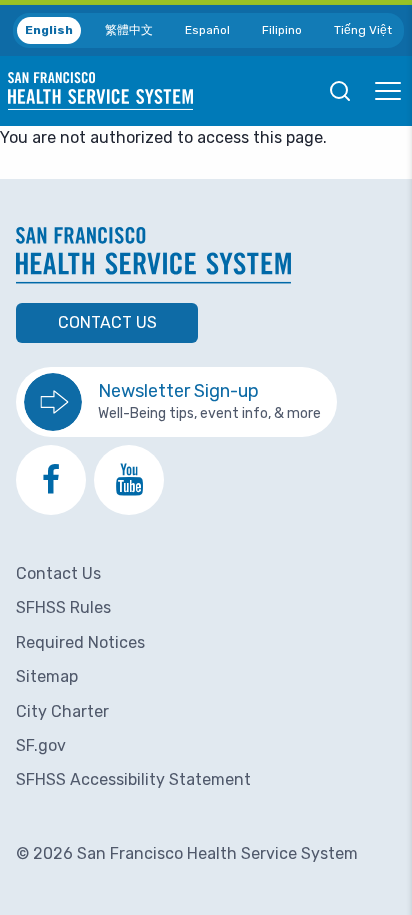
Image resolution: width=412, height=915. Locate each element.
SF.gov (41, 745)
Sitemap (47, 676)
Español (207, 30)
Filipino (282, 30)
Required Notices (80, 642)
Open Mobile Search (340, 91)
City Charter (62, 711)
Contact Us (107, 322)
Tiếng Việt (363, 30)
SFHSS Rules (63, 607)
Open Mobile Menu (388, 91)
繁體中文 (129, 30)
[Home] (100, 91)
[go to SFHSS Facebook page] (51, 480)
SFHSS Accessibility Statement (133, 779)
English (49, 30)
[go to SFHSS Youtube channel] (129, 480)
